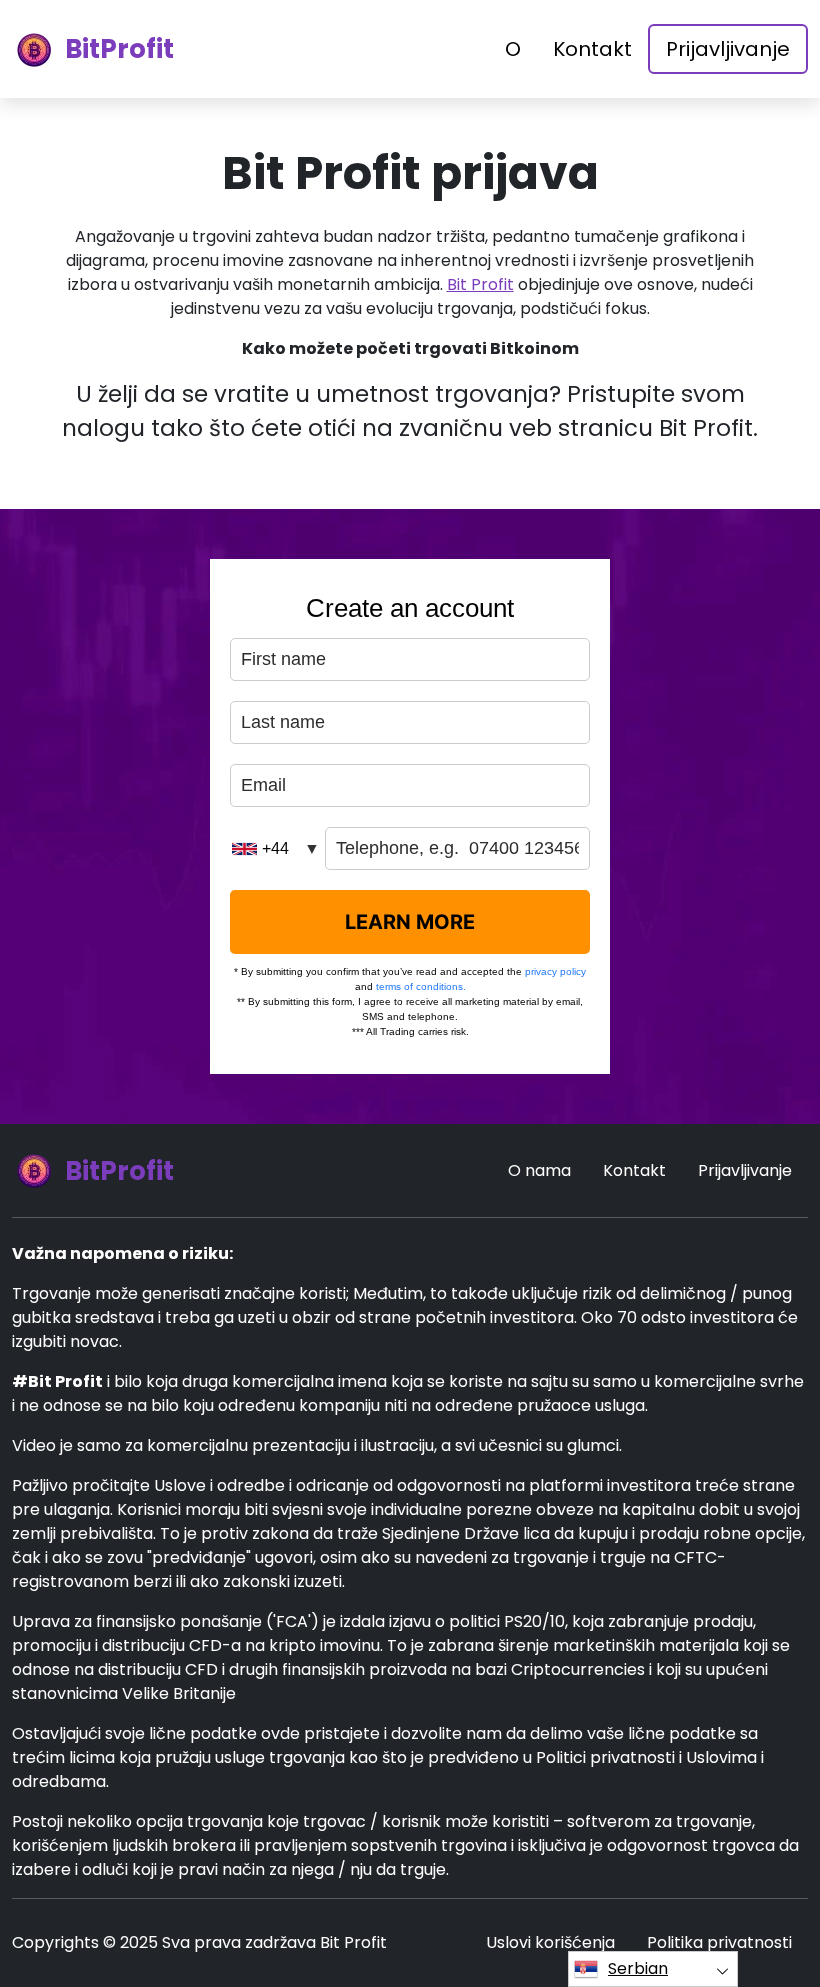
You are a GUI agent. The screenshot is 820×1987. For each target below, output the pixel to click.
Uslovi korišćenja (550, 1942)
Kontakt (592, 49)
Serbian (638, 1968)
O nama (539, 1170)
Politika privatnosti (719, 1942)
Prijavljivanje (728, 49)
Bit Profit (480, 284)
